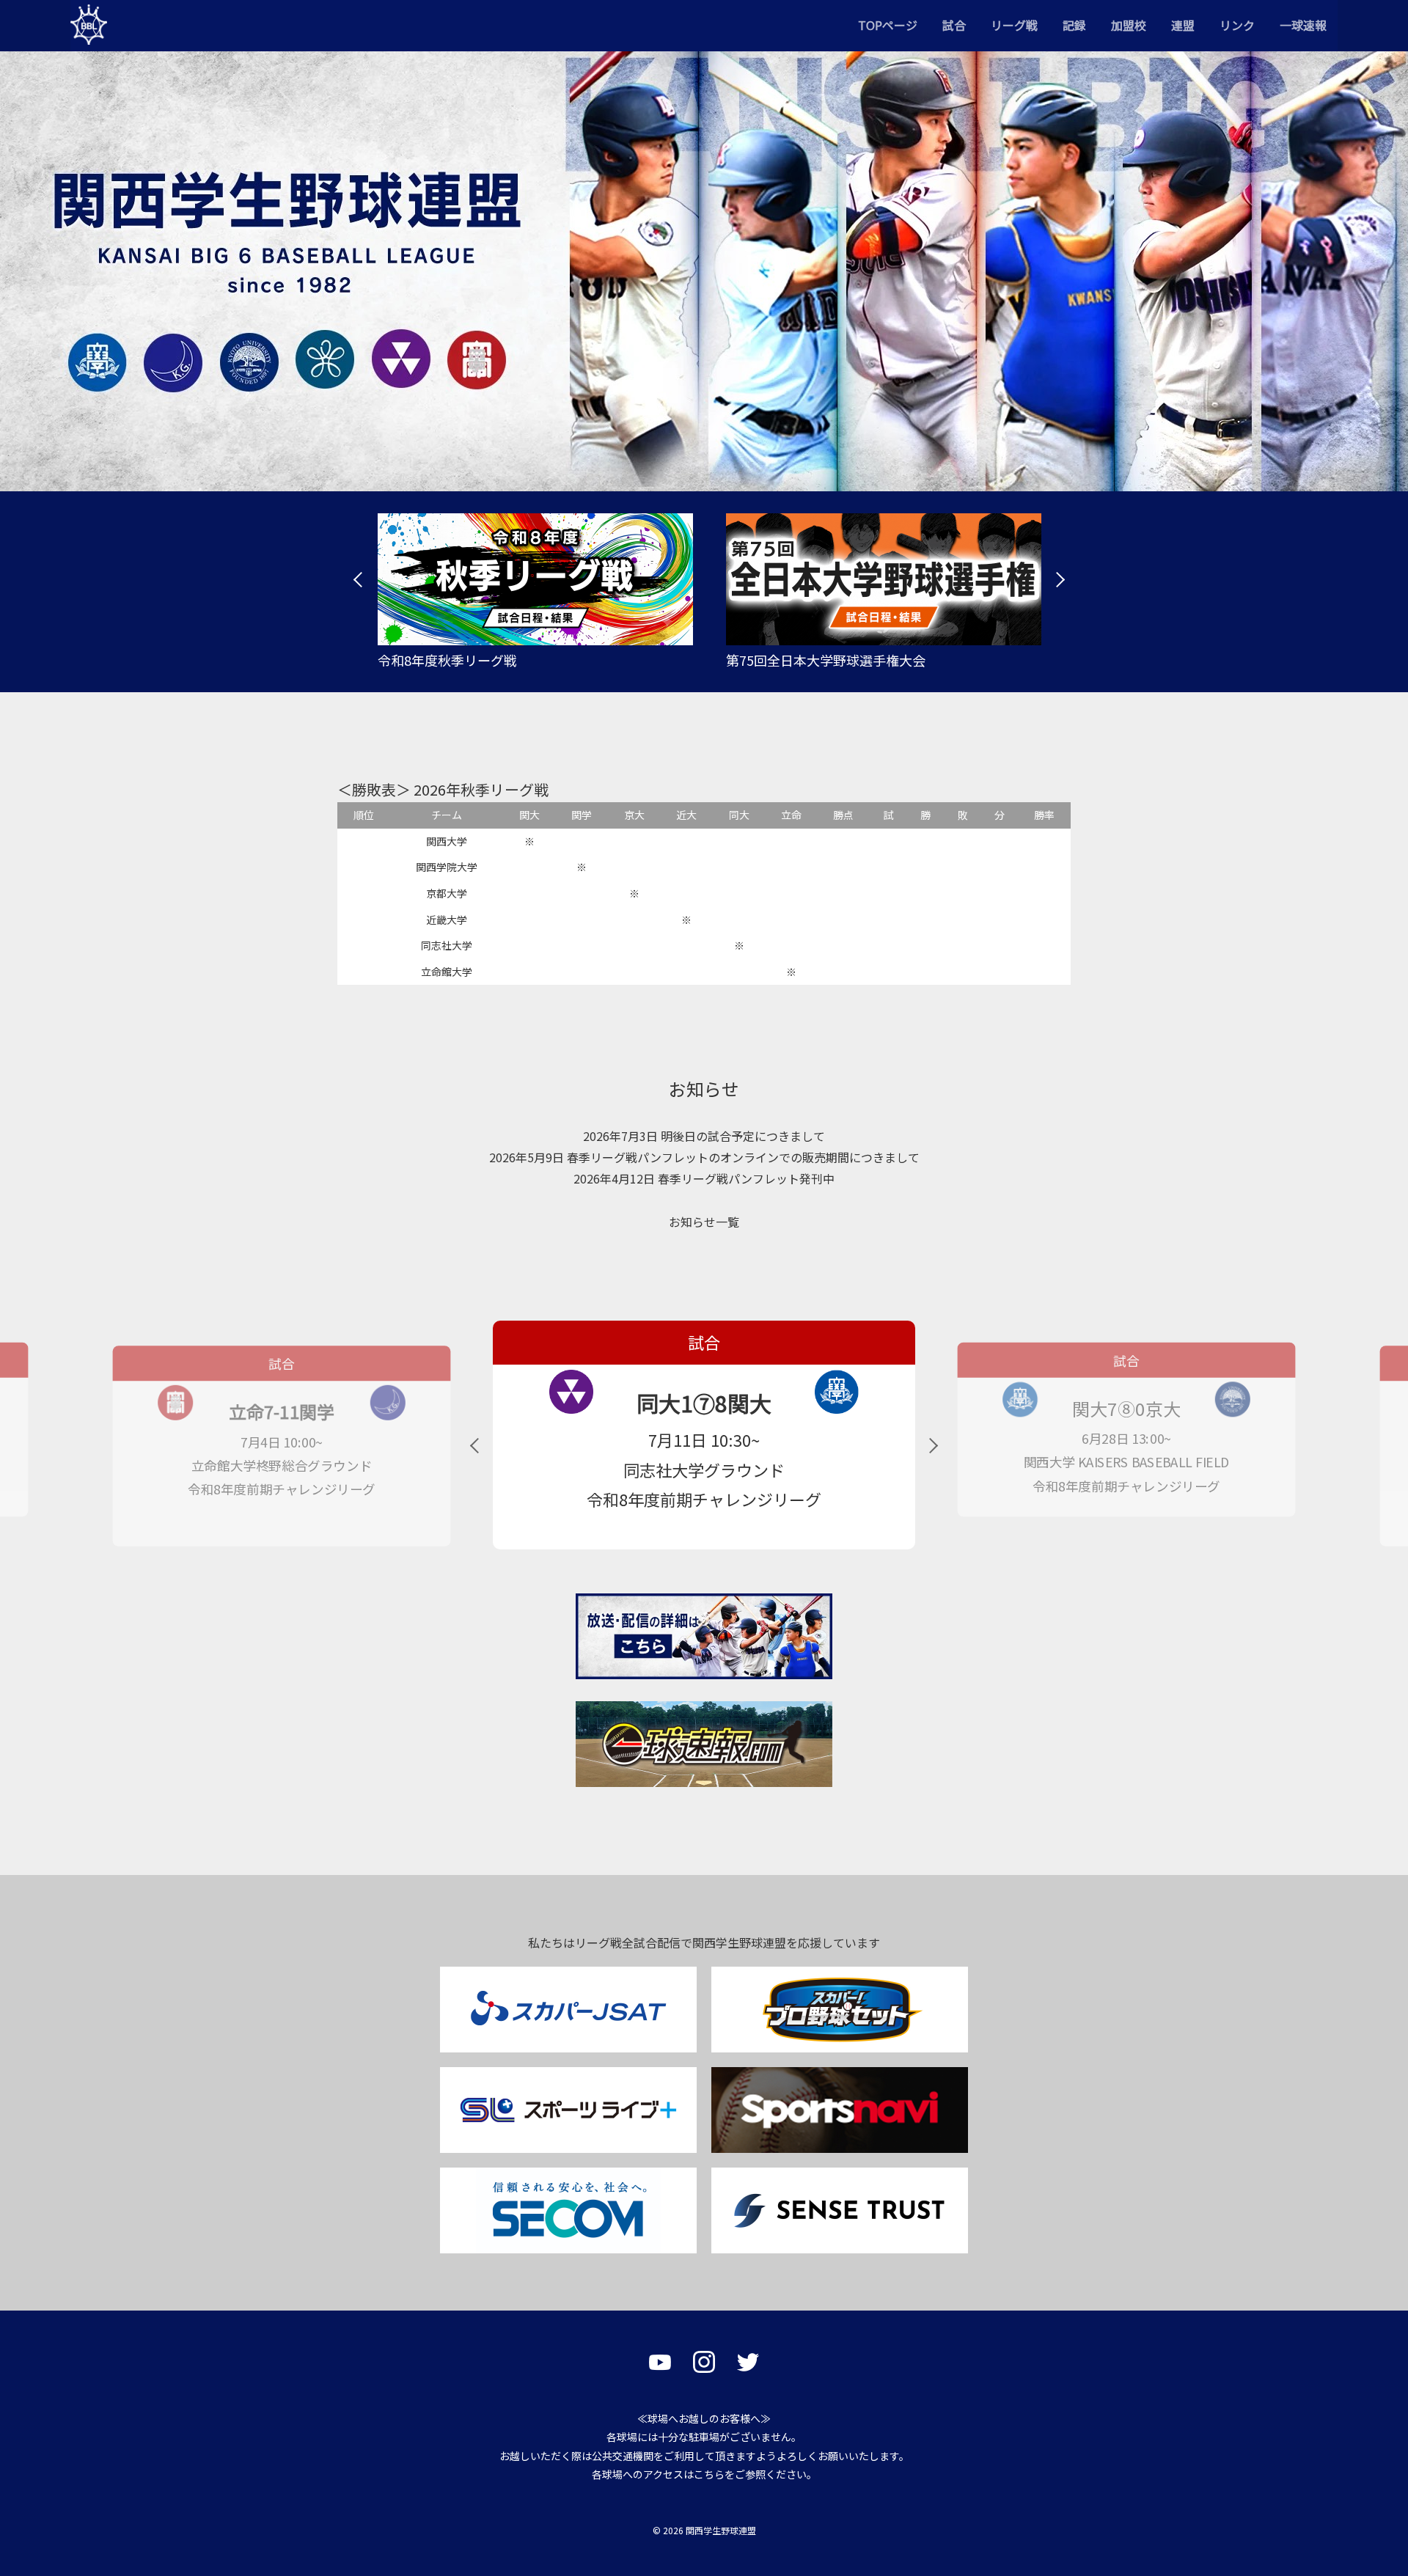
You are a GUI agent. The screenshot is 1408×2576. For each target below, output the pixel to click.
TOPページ (888, 25)
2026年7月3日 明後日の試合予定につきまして (704, 1136)
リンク (1237, 25)
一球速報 (1303, 25)
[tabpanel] (530, 592)
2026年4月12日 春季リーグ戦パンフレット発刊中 (704, 1178)
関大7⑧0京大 (704, 1403)
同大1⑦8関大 (281, 1409)
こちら (709, 2474)
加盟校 (1129, 25)
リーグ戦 (1014, 25)
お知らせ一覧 (704, 1222)
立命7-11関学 (1127, 1411)
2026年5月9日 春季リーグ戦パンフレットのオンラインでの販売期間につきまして (704, 1157)
